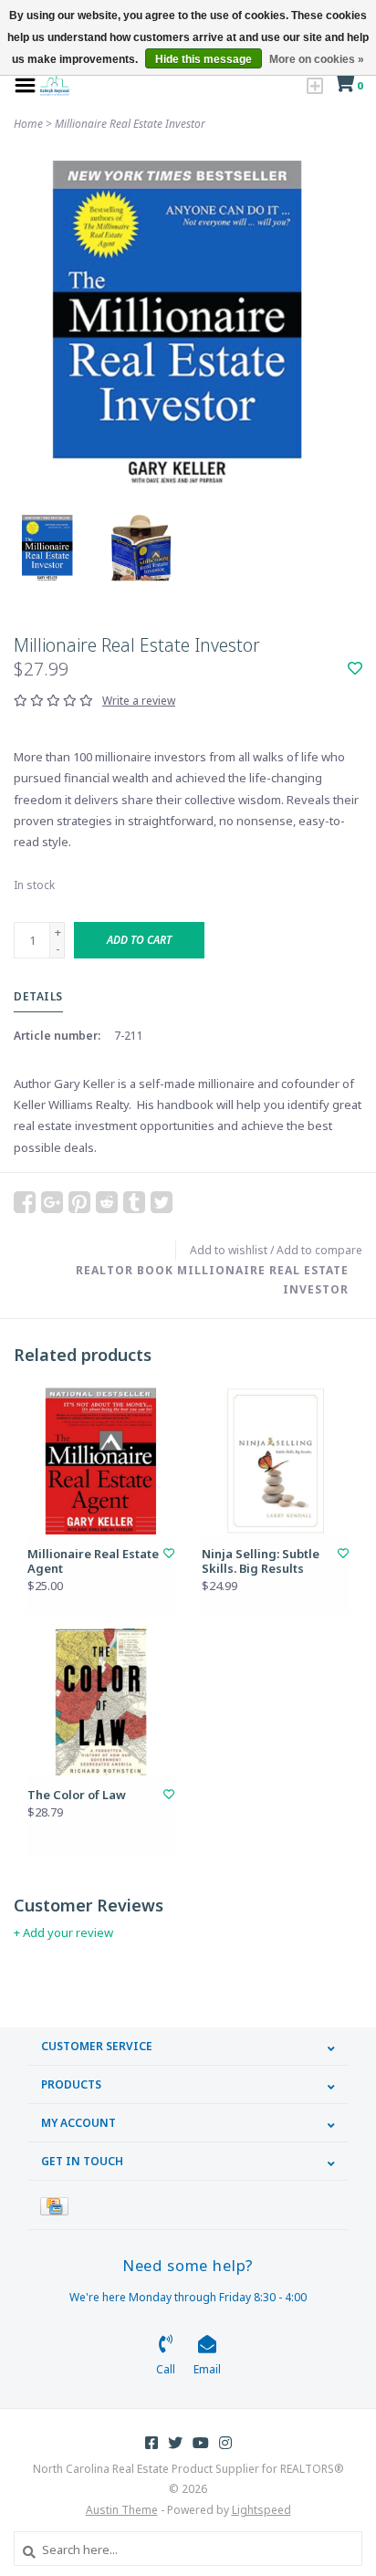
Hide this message (204, 59)
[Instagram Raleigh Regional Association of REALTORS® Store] (225, 2443)
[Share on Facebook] (25, 1202)
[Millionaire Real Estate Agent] (101, 1461)
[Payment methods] (57, 2205)
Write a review (139, 701)
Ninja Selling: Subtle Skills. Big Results (261, 1561)
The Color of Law (77, 1795)
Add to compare (319, 1250)
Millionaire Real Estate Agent (93, 1561)
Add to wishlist (229, 1250)
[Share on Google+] (52, 1202)
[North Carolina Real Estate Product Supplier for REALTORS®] (55, 84)
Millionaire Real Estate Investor (130, 124)
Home (28, 124)
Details (38, 996)
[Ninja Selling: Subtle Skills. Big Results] (275, 1461)
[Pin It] (79, 1202)
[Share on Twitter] (162, 1202)
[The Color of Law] (101, 1702)
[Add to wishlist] (355, 669)
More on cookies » (317, 59)
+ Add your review (63, 1932)
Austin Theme (122, 2510)
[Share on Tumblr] (134, 1202)
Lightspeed (261, 2510)
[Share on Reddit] (107, 1202)
